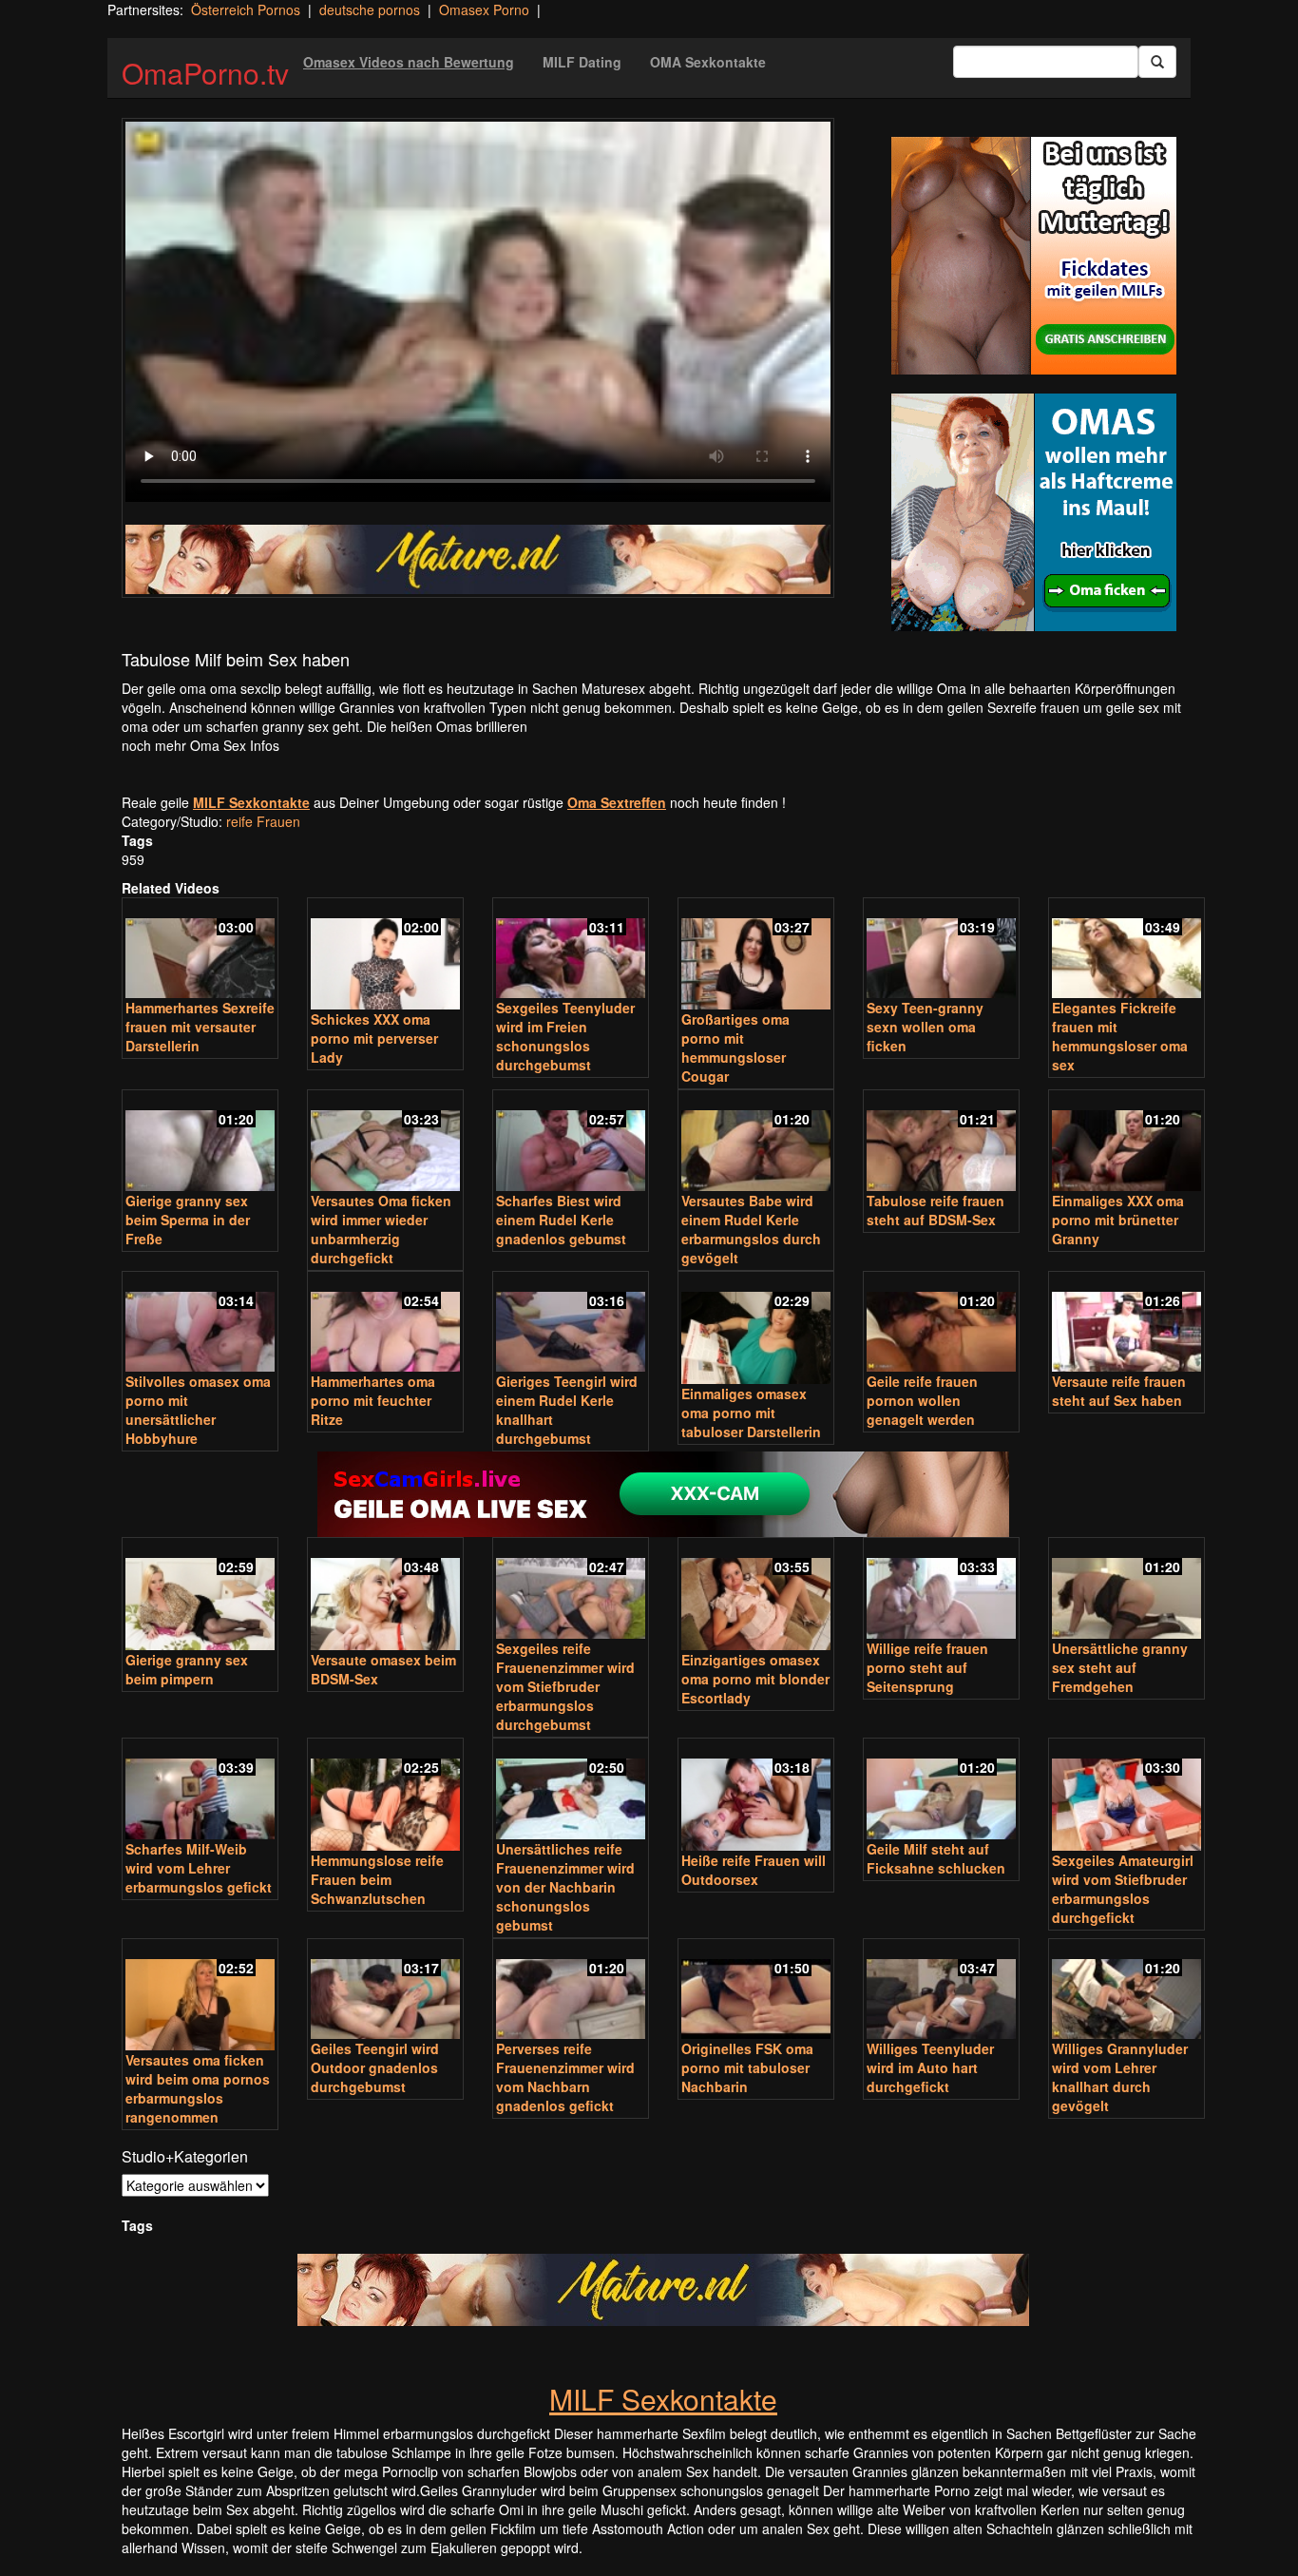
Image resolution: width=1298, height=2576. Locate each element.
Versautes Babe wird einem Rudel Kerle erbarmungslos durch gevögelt (751, 1229)
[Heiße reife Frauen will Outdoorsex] (756, 1796)
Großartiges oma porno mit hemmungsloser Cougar (735, 1048)
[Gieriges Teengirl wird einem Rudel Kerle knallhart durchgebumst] (571, 1324)
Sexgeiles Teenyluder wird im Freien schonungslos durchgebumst (565, 1036)
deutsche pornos (370, 10)
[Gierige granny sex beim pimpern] (200, 1596)
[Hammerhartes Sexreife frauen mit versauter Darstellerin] (200, 950)
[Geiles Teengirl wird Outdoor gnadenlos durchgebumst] (385, 1991)
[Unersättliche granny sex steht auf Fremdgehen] (1126, 1590)
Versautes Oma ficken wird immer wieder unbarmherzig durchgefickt (381, 1229)
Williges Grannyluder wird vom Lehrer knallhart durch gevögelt (1120, 2077)
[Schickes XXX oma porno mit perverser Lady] (385, 956)
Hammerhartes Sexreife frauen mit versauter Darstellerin (200, 1027)
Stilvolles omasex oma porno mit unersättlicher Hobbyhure (198, 1410)
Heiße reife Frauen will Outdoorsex (754, 1870)
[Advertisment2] (1034, 512)
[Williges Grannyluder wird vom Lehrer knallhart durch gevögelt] (1126, 1991)
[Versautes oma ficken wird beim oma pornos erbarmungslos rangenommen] (200, 1997)
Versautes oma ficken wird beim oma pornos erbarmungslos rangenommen (198, 2088)
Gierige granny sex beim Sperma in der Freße (188, 1220)
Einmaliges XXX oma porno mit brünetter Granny (1118, 1220)
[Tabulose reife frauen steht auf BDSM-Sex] (941, 1142)
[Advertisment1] (1034, 256)
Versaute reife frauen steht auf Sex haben (1119, 1391)
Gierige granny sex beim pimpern (187, 1669)
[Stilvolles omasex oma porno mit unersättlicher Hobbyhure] (200, 1324)
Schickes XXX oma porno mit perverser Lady (374, 1038)
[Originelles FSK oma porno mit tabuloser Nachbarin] (756, 1991)
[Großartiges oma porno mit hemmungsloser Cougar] (756, 956)
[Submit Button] (1157, 62)
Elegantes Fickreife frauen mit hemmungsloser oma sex (1120, 1036)
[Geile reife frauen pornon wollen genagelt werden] (941, 1324)
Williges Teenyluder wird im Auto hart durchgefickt (930, 2067)
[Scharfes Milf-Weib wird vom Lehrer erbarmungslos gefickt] (200, 1790)
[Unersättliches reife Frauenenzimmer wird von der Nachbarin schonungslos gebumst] (571, 1790)
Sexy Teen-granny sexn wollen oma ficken (925, 1027)
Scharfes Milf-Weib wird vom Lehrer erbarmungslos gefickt (199, 1868)
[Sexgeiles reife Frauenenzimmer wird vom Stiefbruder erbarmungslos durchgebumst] (571, 1590)
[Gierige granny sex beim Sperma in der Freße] (200, 1142)
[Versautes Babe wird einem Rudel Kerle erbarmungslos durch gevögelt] (756, 1142)
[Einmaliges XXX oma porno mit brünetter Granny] (1126, 1142)
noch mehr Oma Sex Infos (200, 745)
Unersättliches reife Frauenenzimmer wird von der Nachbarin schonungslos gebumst (565, 1887)
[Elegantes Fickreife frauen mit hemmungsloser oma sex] (1126, 950)
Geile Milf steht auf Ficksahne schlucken (936, 1858)
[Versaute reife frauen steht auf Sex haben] (1126, 1324)
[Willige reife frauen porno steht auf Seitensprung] (941, 1590)
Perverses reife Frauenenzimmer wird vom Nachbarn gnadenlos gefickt (565, 2077)
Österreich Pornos (246, 10)
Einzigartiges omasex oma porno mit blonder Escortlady (755, 1679)
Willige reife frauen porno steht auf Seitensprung (927, 1667)
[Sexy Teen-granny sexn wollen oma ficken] (941, 950)
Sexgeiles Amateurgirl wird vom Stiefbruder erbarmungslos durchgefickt (1123, 1889)
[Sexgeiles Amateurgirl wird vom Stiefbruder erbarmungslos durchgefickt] (1126, 1796)
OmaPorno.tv (205, 73)
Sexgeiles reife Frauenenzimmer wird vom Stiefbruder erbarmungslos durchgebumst (565, 1686)
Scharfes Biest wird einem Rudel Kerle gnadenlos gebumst (561, 1220)
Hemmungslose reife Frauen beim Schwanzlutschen (377, 1879)
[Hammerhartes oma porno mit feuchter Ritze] (385, 1324)
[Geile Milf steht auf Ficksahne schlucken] (941, 1790)
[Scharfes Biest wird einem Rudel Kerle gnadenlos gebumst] (571, 1142)
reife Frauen (263, 821)
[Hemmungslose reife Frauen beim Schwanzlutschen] (385, 1796)
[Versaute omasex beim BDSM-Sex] (385, 1596)
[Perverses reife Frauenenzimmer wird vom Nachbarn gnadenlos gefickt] (571, 1991)
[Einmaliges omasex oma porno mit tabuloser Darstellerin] (756, 1329)
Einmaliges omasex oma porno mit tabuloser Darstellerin (751, 1413)
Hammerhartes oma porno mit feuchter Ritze (373, 1400)
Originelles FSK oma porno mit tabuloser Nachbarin (747, 2067)
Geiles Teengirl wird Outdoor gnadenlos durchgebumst (375, 2067)
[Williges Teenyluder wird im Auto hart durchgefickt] (941, 1991)
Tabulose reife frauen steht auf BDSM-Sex (935, 1210)
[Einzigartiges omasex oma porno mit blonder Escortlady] (756, 1596)
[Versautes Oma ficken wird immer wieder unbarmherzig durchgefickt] (385, 1142)
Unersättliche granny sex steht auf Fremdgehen (1120, 1667)
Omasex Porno (484, 10)
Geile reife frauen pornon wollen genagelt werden (922, 1400)
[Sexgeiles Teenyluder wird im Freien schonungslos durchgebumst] (571, 950)
